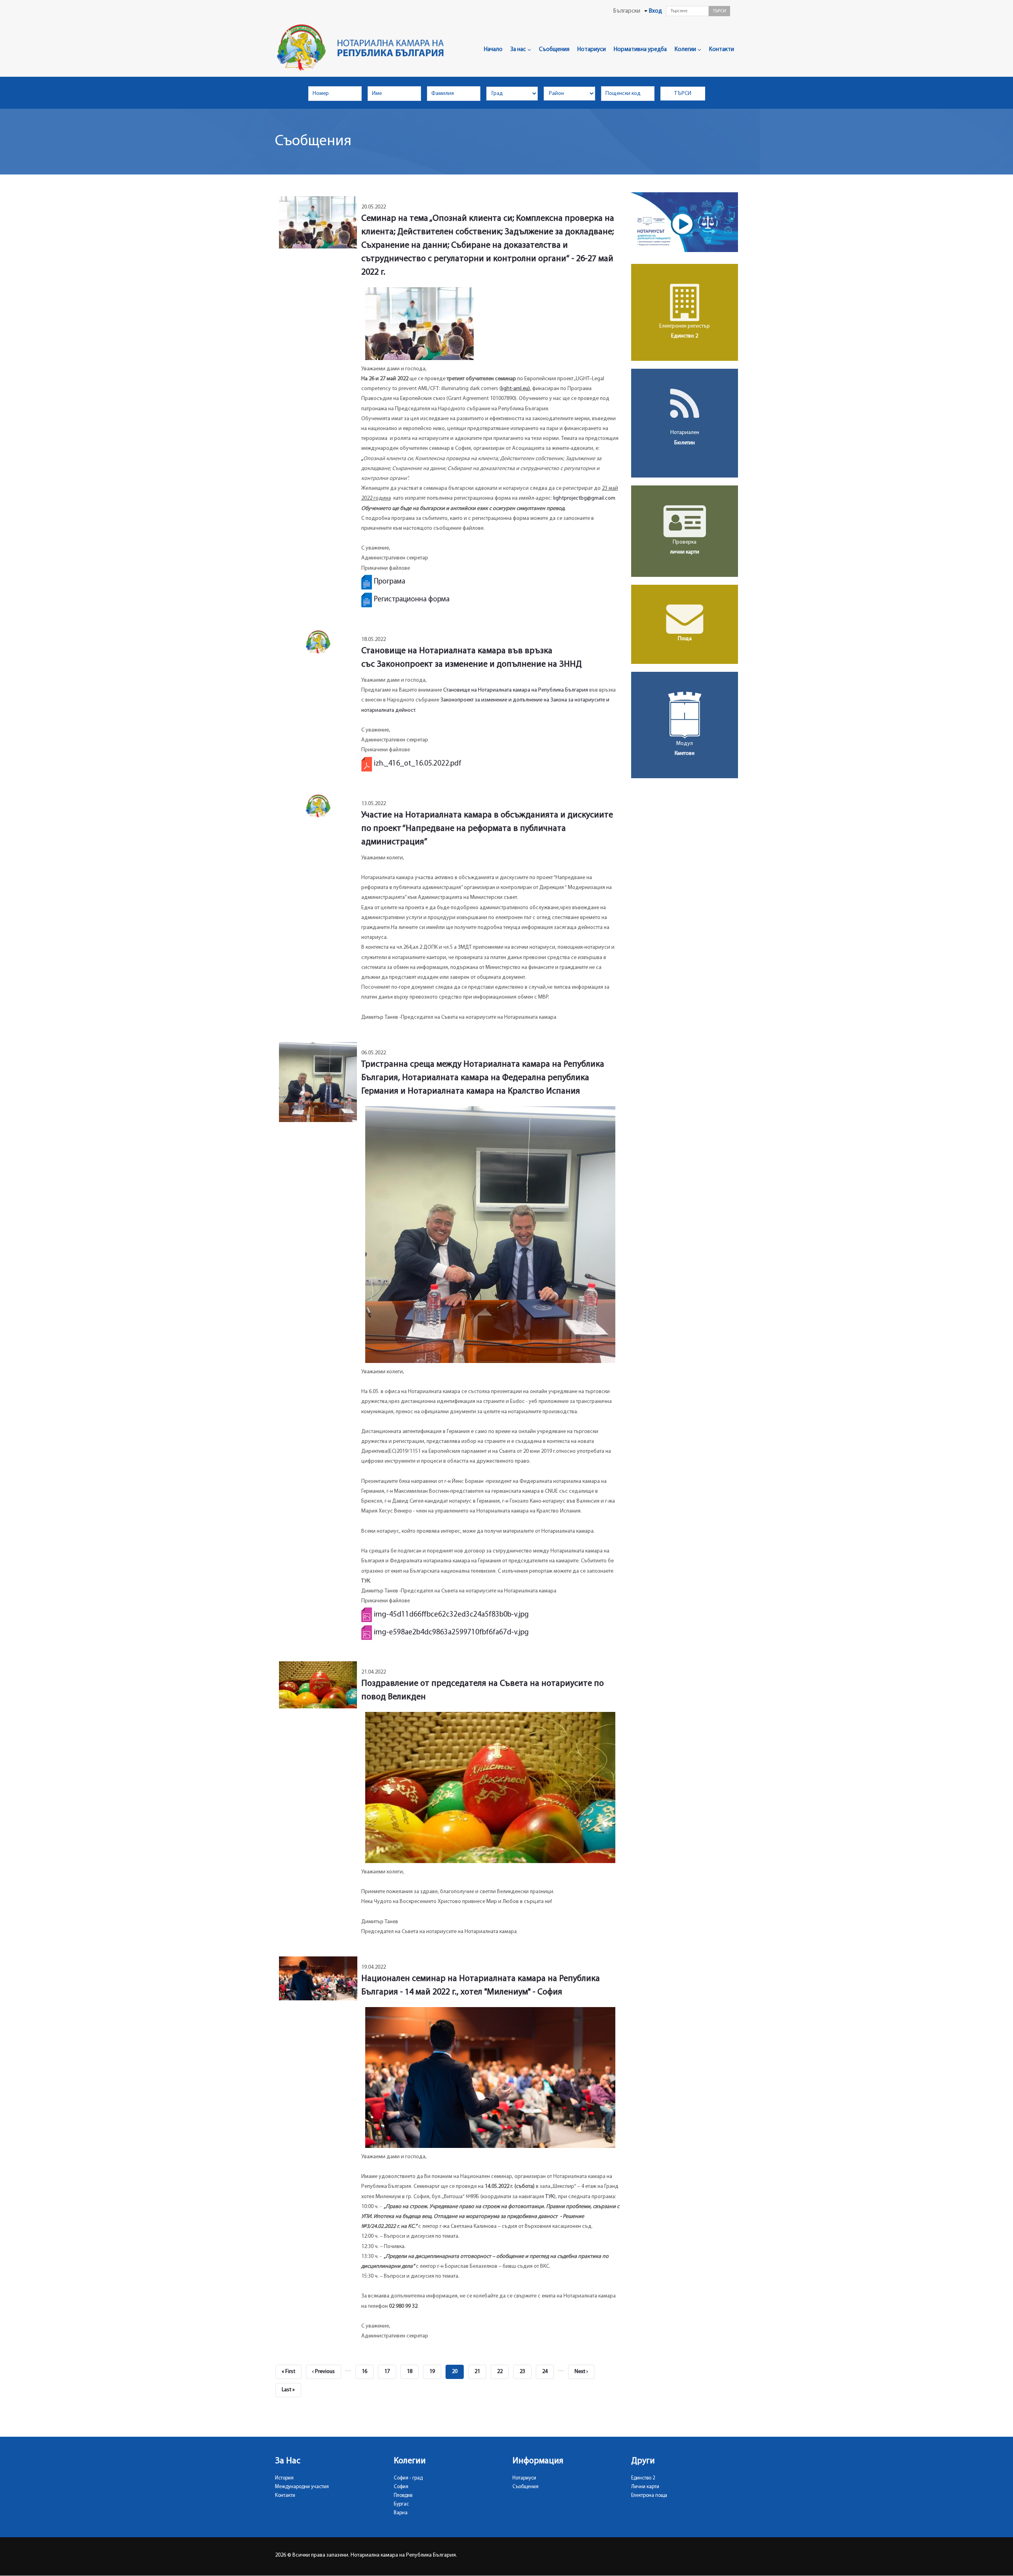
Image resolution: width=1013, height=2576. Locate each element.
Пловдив (403, 2495)
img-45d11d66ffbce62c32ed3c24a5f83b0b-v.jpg (451, 1615)
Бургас (401, 2504)
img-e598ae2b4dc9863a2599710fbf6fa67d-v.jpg (451, 1633)
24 (548, 2372)
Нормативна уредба (640, 50)
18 (413, 2372)
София (401, 2487)
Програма (390, 582)
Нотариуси (592, 50)
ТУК (366, 1581)
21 (480, 2372)
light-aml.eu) (515, 389)
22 (503, 2372)
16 (368, 2372)
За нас (518, 50)
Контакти (722, 50)
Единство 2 (643, 2478)
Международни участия (302, 2487)
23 (525, 2372)
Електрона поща (649, 2495)
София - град (408, 2478)
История (284, 2478)
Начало (493, 50)
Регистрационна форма (412, 600)
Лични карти (645, 2487)
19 (435, 2372)
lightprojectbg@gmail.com (584, 498)
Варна (401, 2513)
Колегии (685, 50)
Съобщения (554, 50)
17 (390, 2372)
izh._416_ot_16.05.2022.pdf (418, 764)
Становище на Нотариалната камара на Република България (516, 690)
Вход (655, 11)
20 (458, 2374)
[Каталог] (363, 48)
